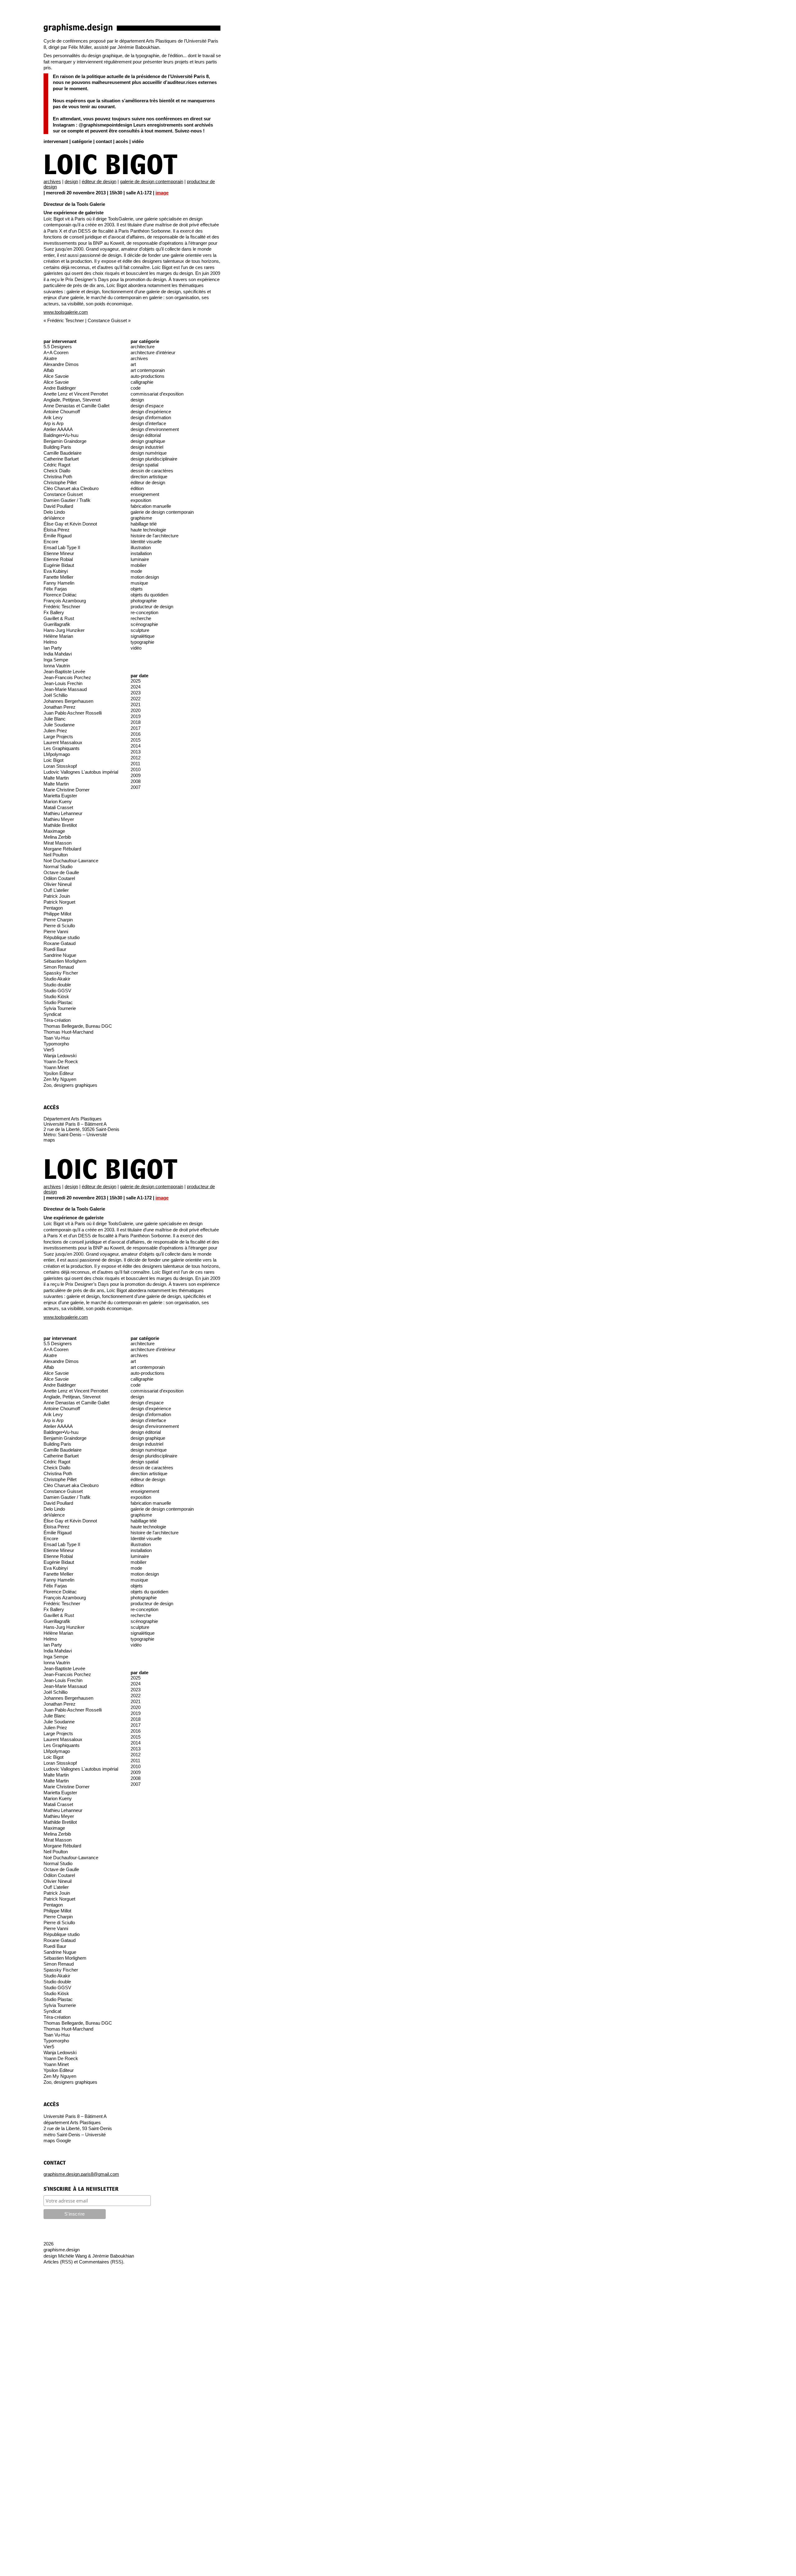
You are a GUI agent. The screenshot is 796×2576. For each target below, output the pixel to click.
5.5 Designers (58, 347)
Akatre (50, 358)
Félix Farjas (55, 589)
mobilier (139, 565)
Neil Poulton (56, 855)
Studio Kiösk (56, 996)
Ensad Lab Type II (62, 547)
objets (137, 589)
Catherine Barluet (61, 459)
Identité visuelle (146, 542)
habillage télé (144, 524)
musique (139, 583)
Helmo (50, 642)
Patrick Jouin (57, 896)
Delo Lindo (54, 512)
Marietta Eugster (60, 796)
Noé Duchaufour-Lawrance (71, 861)
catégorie (82, 141)
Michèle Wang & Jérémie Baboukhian (96, 2256)
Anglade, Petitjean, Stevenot (72, 400)
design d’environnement (155, 429)
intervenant (56, 141)
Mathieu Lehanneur (63, 813)
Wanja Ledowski (60, 1056)
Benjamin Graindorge (65, 441)
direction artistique (149, 477)
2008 (136, 781)
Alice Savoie (56, 376)
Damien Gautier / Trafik (67, 500)
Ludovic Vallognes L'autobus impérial (81, 772)
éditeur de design (99, 181)
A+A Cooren (56, 352)
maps (49, 1140)
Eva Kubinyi (56, 571)
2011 (135, 764)
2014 (136, 746)
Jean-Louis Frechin (63, 683)
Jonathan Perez (60, 707)
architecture (143, 347)
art (133, 364)
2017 (136, 728)
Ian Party (53, 648)
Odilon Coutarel (59, 878)
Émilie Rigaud (58, 536)
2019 (136, 716)
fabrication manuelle (151, 506)
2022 (136, 699)
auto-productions (148, 376)
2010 (136, 769)
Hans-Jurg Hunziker (64, 630)
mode (136, 571)
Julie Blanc (55, 719)
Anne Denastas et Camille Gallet (76, 406)
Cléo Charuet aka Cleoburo (71, 488)
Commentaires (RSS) (101, 2262)
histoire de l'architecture (155, 536)
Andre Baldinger (60, 388)
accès (122, 141)
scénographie (144, 624)
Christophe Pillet (60, 482)
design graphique (148, 441)
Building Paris (57, 447)
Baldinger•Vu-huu (61, 435)
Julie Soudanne (59, 725)
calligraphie (142, 382)
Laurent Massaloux (63, 742)
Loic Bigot (111, 166)
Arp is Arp (53, 423)
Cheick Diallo (57, 471)
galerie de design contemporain (152, 181)
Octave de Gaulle (61, 872)
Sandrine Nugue (60, 955)
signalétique (143, 636)
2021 (136, 704)
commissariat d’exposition (157, 394)
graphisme (141, 518)
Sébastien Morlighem (65, 961)
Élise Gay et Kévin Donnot (70, 524)
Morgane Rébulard (62, 849)
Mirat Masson (58, 843)
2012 (136, 758)
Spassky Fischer (61, 973)
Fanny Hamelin (59, 583)
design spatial (144, 465)
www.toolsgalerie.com (66, 312)
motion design (145, 577)
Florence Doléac (60, 595)
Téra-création (57, 1020)
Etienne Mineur (59, 553)
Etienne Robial (58, 559)
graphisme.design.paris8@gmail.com (81, 2174)
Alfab (49, 370)
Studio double (57, 985)
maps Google (57, 2140)
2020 (136, 710)
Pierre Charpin (58, 920)
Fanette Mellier (58, 577)
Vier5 (49, 1050)
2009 (136, 775)
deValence (54, 518)
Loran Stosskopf (60, 766)
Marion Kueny (58, 802)
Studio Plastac (58, 1002)
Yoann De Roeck (61, 1061)
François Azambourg (65, 601)
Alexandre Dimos (61, 364)
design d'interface (148, 423)
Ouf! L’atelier (56, 890)
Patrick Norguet (59, 902)
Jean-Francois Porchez (67, 677)
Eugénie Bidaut (59, 565)
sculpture (140, 630)
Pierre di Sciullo (59, 926)
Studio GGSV (57, 991)
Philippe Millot (57, 914)
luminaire (140, 559)
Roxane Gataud (60, 943)
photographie (144, 601)
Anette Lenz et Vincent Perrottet (76, 394)
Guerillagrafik (57, 624)
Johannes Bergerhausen (68, 701)
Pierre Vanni (56, 931)
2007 (136, 787)
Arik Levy (53, 417)
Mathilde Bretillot (60, 825)
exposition (141, 500)
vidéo (138, 141)
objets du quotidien (149, 595)
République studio (62, 937)
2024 (136, 687)
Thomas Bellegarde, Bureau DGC (78, 1026)
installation (141, 553)
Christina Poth (58, 477)
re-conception (144, 612)
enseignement (145, 494)
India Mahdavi (58, 654)
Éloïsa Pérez (57, 530)
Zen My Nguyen (60, 1079)
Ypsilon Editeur (59, 1073)
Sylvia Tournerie (60, 1008)
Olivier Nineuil (58, 884)
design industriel (147, 447)
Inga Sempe (56, 660)
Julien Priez (55, 731)
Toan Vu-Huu (57, 1038)
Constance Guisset (107, 320)
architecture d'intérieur (153, 352)
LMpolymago (57, 754)
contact (104, 141)
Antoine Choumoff (62, 412)
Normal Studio (58, 866)
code (136, 388)
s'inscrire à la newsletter (81, 2189)
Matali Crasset (58, 807)
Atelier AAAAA (58, 429)
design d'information (151, 417)
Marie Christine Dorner (67, 790)
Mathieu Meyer (59, 819)
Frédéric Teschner (66, 320)
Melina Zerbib (57, 837)
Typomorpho (56, 1044)
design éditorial (146, 435)
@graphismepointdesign (105, 125)
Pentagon (53, 908)
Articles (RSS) (58, 2262)
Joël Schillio (56, 695)
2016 (136, 734)
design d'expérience (151, 412)
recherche (141, 618)
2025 (136, 681)
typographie (142, 642)
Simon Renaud (59, 967)
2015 (136, 740)
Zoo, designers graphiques (70, 1085)
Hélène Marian (58, 636)
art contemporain (148, 370)
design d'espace (147, 406)
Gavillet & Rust (59, 618)
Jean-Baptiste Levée (64, 672)
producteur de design (152, 607)
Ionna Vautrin (57, 666)
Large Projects (58, 737)
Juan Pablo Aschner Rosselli (73, 713)
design (71, 181)
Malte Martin (56, 778)
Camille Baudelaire (62, 453)
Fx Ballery (54, 612)
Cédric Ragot (57, 465)
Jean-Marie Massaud (65, 689)
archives (52, 181)
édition (137, 488)
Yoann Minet (56, 1067)
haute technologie (148, 530)
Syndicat (52, 1014)
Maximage (54, 831)
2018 (136, 722)
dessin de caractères (152, 471)
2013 (136, 752)
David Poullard (58, 506)
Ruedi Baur (55, 949)
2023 (136, 693)
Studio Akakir (57, 979)
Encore (51, 542)
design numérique (149, 453)
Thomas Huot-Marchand (68, 1032)
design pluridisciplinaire (154, 459)
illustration (141, 547)
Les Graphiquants (62, 748)
